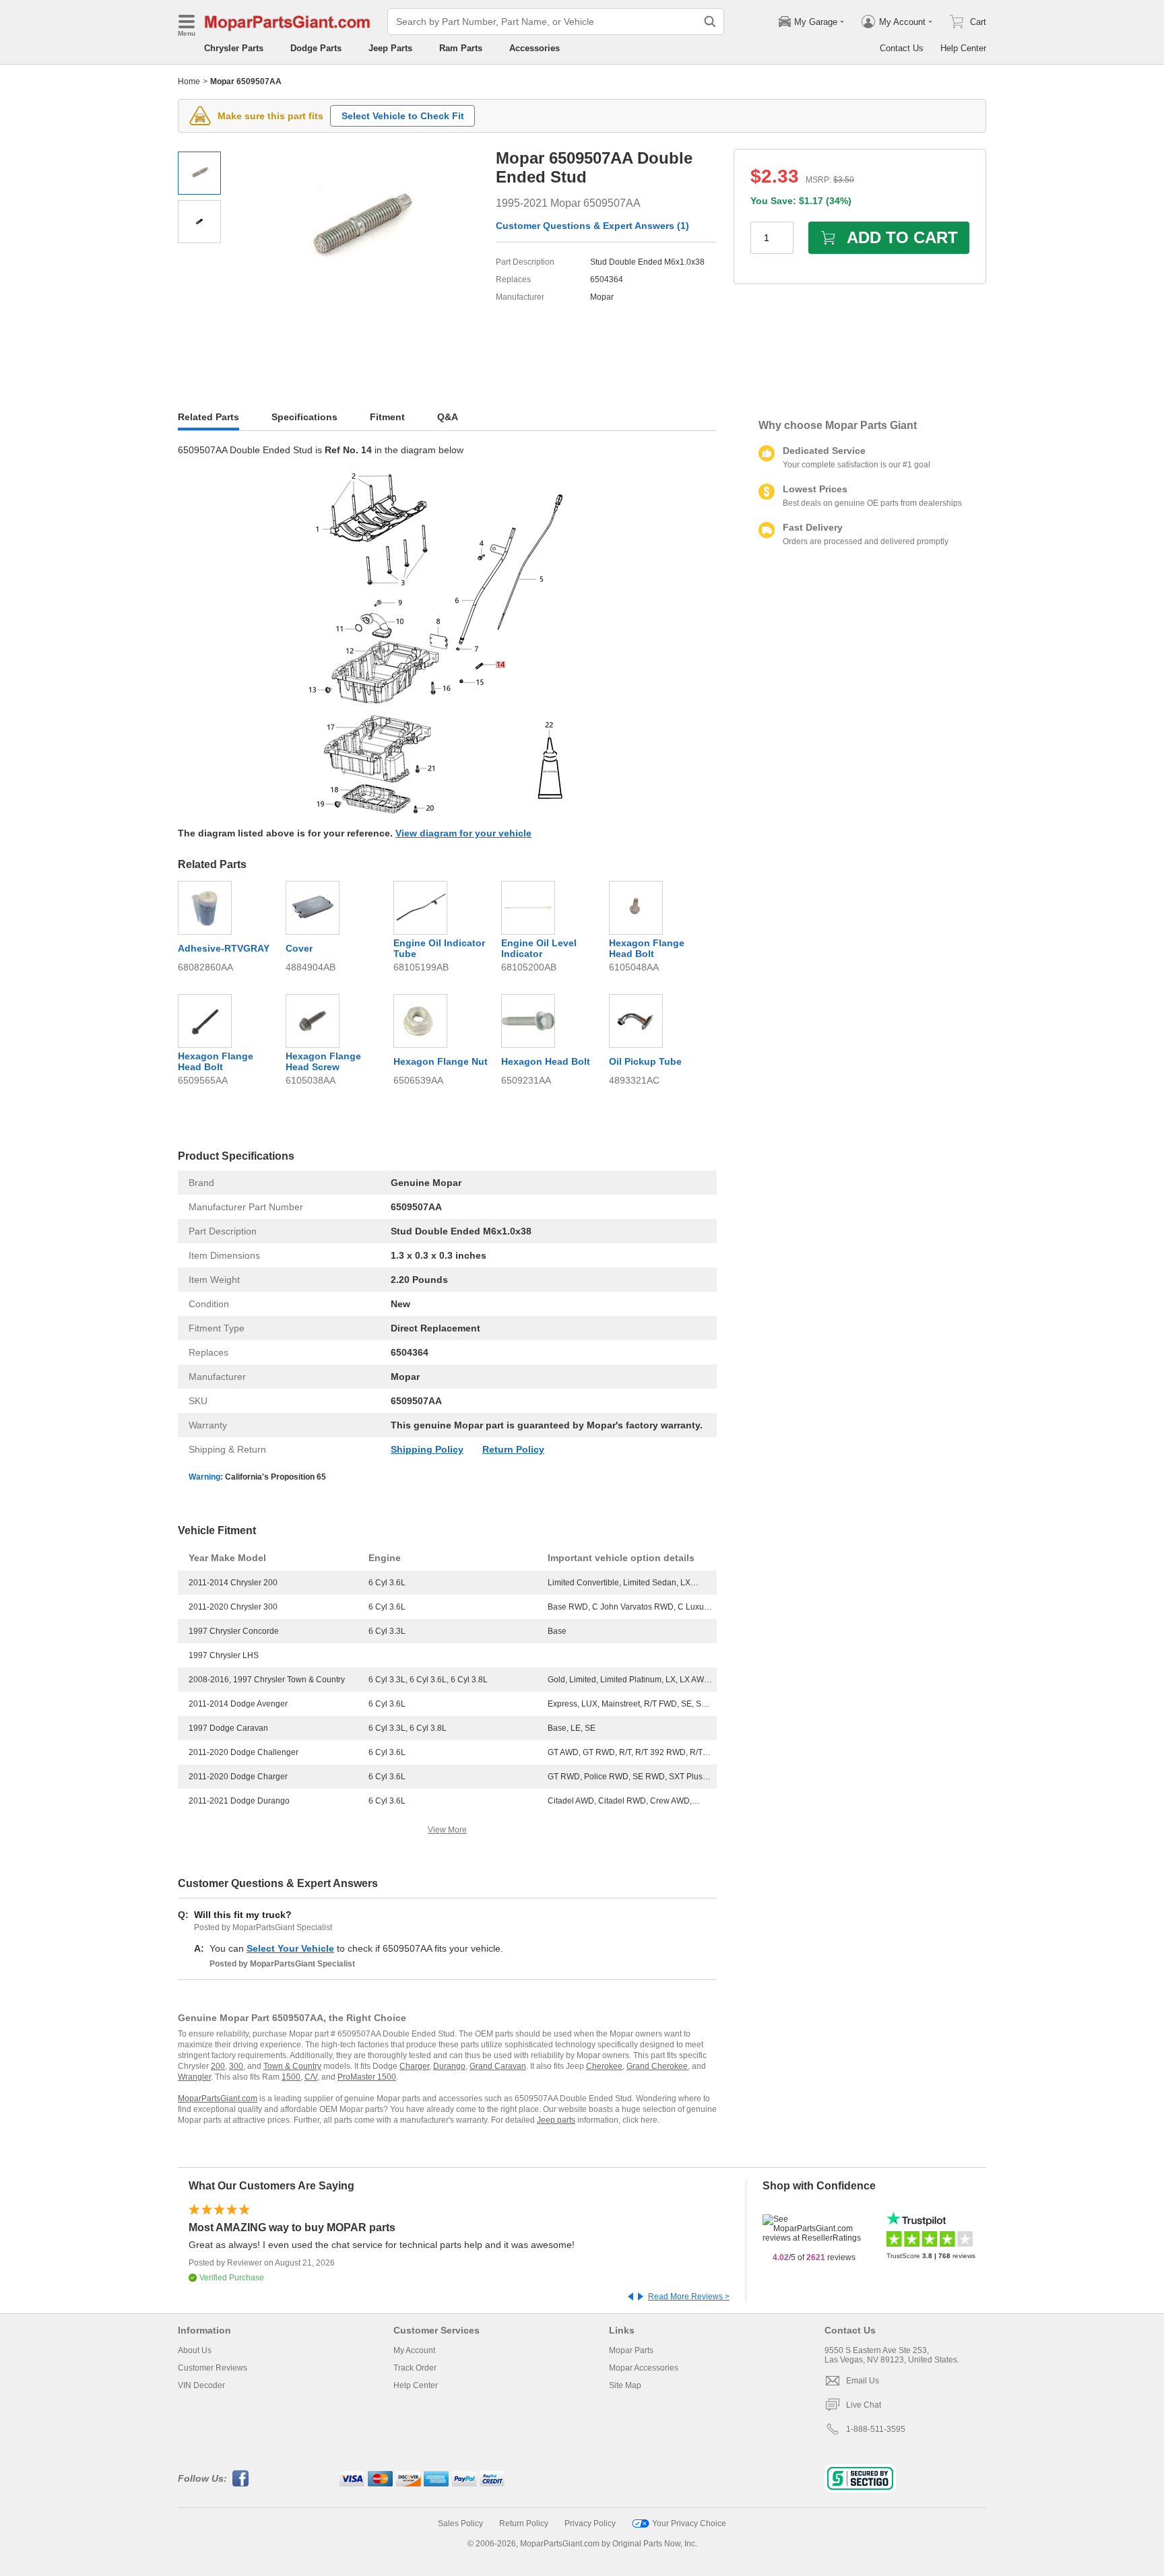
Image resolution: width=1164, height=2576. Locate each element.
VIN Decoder (201, 2385)
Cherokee (604, 2066)
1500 (291, 2077)
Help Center (963, 48)
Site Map (625, 2385)
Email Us (863, 2381)
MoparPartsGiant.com (218, 2099)
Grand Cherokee (657, 2066)
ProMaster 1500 (367, 2077)
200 (218, 2066)
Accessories (535, 48)
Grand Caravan (498, 2066)
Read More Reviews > (689, 2297)
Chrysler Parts (234, 48)
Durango (449, 2066)
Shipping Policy (427, 1449)
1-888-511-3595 (876, 2429)
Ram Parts (461, 48)
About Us (195, 2350)
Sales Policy (460, 2523)
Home (189, 81)
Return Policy (513, 1449)
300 (236, 2066)
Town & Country (292, 2066)
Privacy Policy (590, 2523)
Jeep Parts (390, 48)
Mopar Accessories (644, 2368)
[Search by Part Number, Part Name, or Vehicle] (710, 22)
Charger (414, 2066)
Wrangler (194, 2077)
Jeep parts (556, 2120)
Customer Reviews (213, 2368)
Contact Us (902, 48)
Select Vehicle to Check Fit (403, 116)
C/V (311, 2077)
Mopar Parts (631, 2350)
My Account (414, 2350)
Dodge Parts (316, 48)
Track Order (415, 2368)
